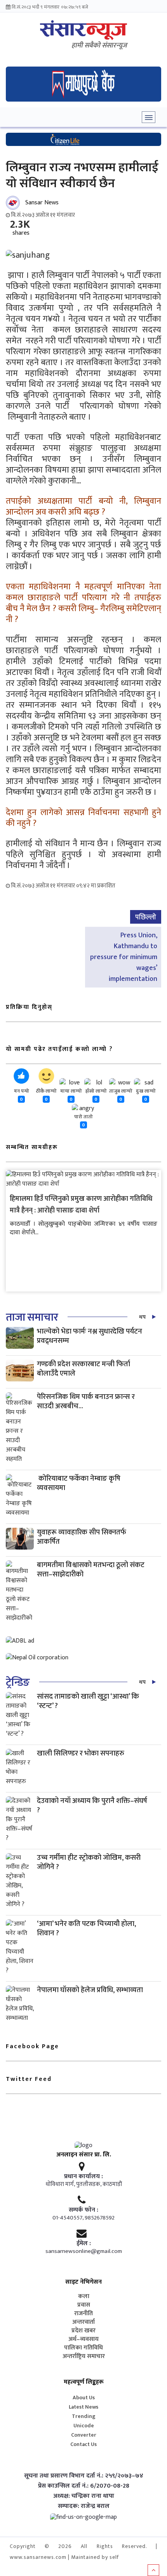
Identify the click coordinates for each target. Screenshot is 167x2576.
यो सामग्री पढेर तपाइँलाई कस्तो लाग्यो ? (59, 1049)
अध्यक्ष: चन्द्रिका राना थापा (84, 2496)
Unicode (84, 2426)
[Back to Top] (153, 2570)
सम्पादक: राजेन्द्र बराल (84, 2506)
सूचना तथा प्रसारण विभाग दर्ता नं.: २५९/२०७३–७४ (84, 2476)
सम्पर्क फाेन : (83, 2210)
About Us (84, 2398)
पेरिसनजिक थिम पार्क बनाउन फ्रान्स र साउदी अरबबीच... (86, 1401)
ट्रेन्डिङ (18, 1682)
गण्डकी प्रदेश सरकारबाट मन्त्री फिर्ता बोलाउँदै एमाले (83, 1369)
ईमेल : (84, 2244)
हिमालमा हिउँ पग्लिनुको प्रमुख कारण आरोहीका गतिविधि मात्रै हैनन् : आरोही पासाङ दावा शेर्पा (81, 1205)
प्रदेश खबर (83, 2331)
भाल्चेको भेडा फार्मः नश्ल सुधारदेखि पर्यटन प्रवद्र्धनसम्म (90, 1336)
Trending (84, 2416)
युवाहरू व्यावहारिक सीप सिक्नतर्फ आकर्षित (82, 1537)
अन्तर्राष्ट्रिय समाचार (84, 2356)
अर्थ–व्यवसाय (83, 2339)
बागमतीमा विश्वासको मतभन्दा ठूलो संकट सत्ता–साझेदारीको (91, 1570)
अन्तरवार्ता (83, 2322)
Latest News (83, 2407)
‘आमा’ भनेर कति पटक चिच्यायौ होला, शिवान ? (86, 1928)
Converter (84, 2435)
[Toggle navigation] (149, 117)
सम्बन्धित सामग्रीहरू (32, 1147)
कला (84, 2297)
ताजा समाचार (32, 1317)
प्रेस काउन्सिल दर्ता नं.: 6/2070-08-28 (84, 2486)
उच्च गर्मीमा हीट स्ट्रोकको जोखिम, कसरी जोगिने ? (89, 1862)
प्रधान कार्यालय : (83, 2177)
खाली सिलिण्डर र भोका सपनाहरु (81, 1753)
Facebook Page (32, 2046)
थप (142, 1317)
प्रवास (84, 2305)
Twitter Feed (29, 2079)
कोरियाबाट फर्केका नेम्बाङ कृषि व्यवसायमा (79, 1483)
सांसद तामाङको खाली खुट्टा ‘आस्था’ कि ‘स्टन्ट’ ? (88, 1701)
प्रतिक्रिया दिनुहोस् (29, 1007)
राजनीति (83, 2314)
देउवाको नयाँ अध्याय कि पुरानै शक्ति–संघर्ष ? (92, 1805)
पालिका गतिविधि (83, 2348)
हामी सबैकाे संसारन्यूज (99, 46)
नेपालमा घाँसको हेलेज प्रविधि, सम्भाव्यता (90, 1990)
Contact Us (83, 2444)
